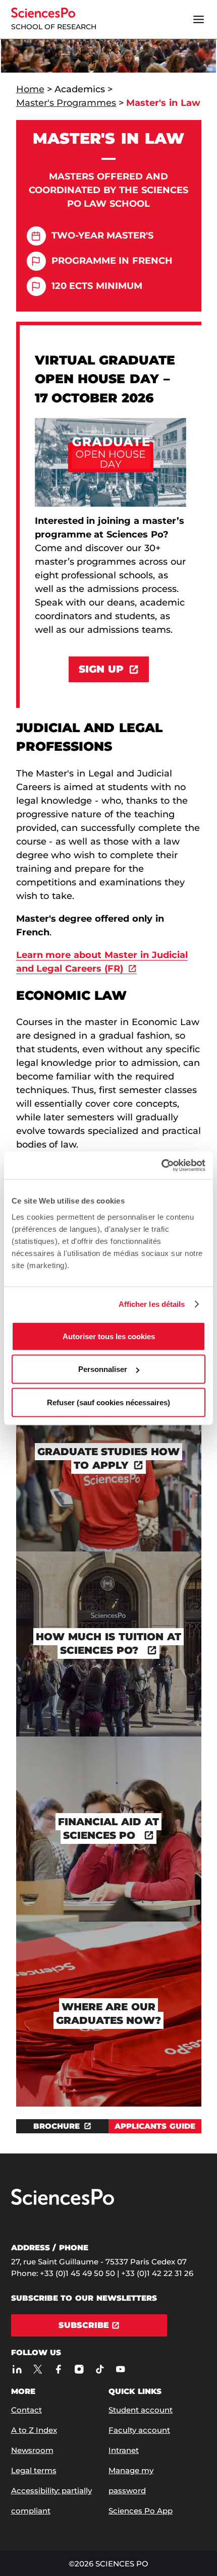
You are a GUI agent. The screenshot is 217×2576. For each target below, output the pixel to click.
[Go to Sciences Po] (63, 2203)
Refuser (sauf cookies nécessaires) (108, 1402)
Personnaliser (103, 1369)
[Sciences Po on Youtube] (121, 2369)
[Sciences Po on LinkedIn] (17, 2369)
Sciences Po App (141, 2511)
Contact (26, 2410)
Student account (141, 2410)
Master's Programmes (66, 103)
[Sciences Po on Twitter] (38, 2369)
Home (30, 89)
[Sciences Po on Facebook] (59, 2369)
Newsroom (32, 2450)
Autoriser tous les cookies (109, 1336)
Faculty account (139, 2430)
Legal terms (34, 2470)
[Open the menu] (199, 20)
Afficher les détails (152, 1304)
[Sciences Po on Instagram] (79, 2369)
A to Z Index (34, 2430)
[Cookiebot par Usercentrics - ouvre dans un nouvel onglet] (161, 1165)
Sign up (101, 669)
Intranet (124, 2450)
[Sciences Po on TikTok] (100, 2369)
